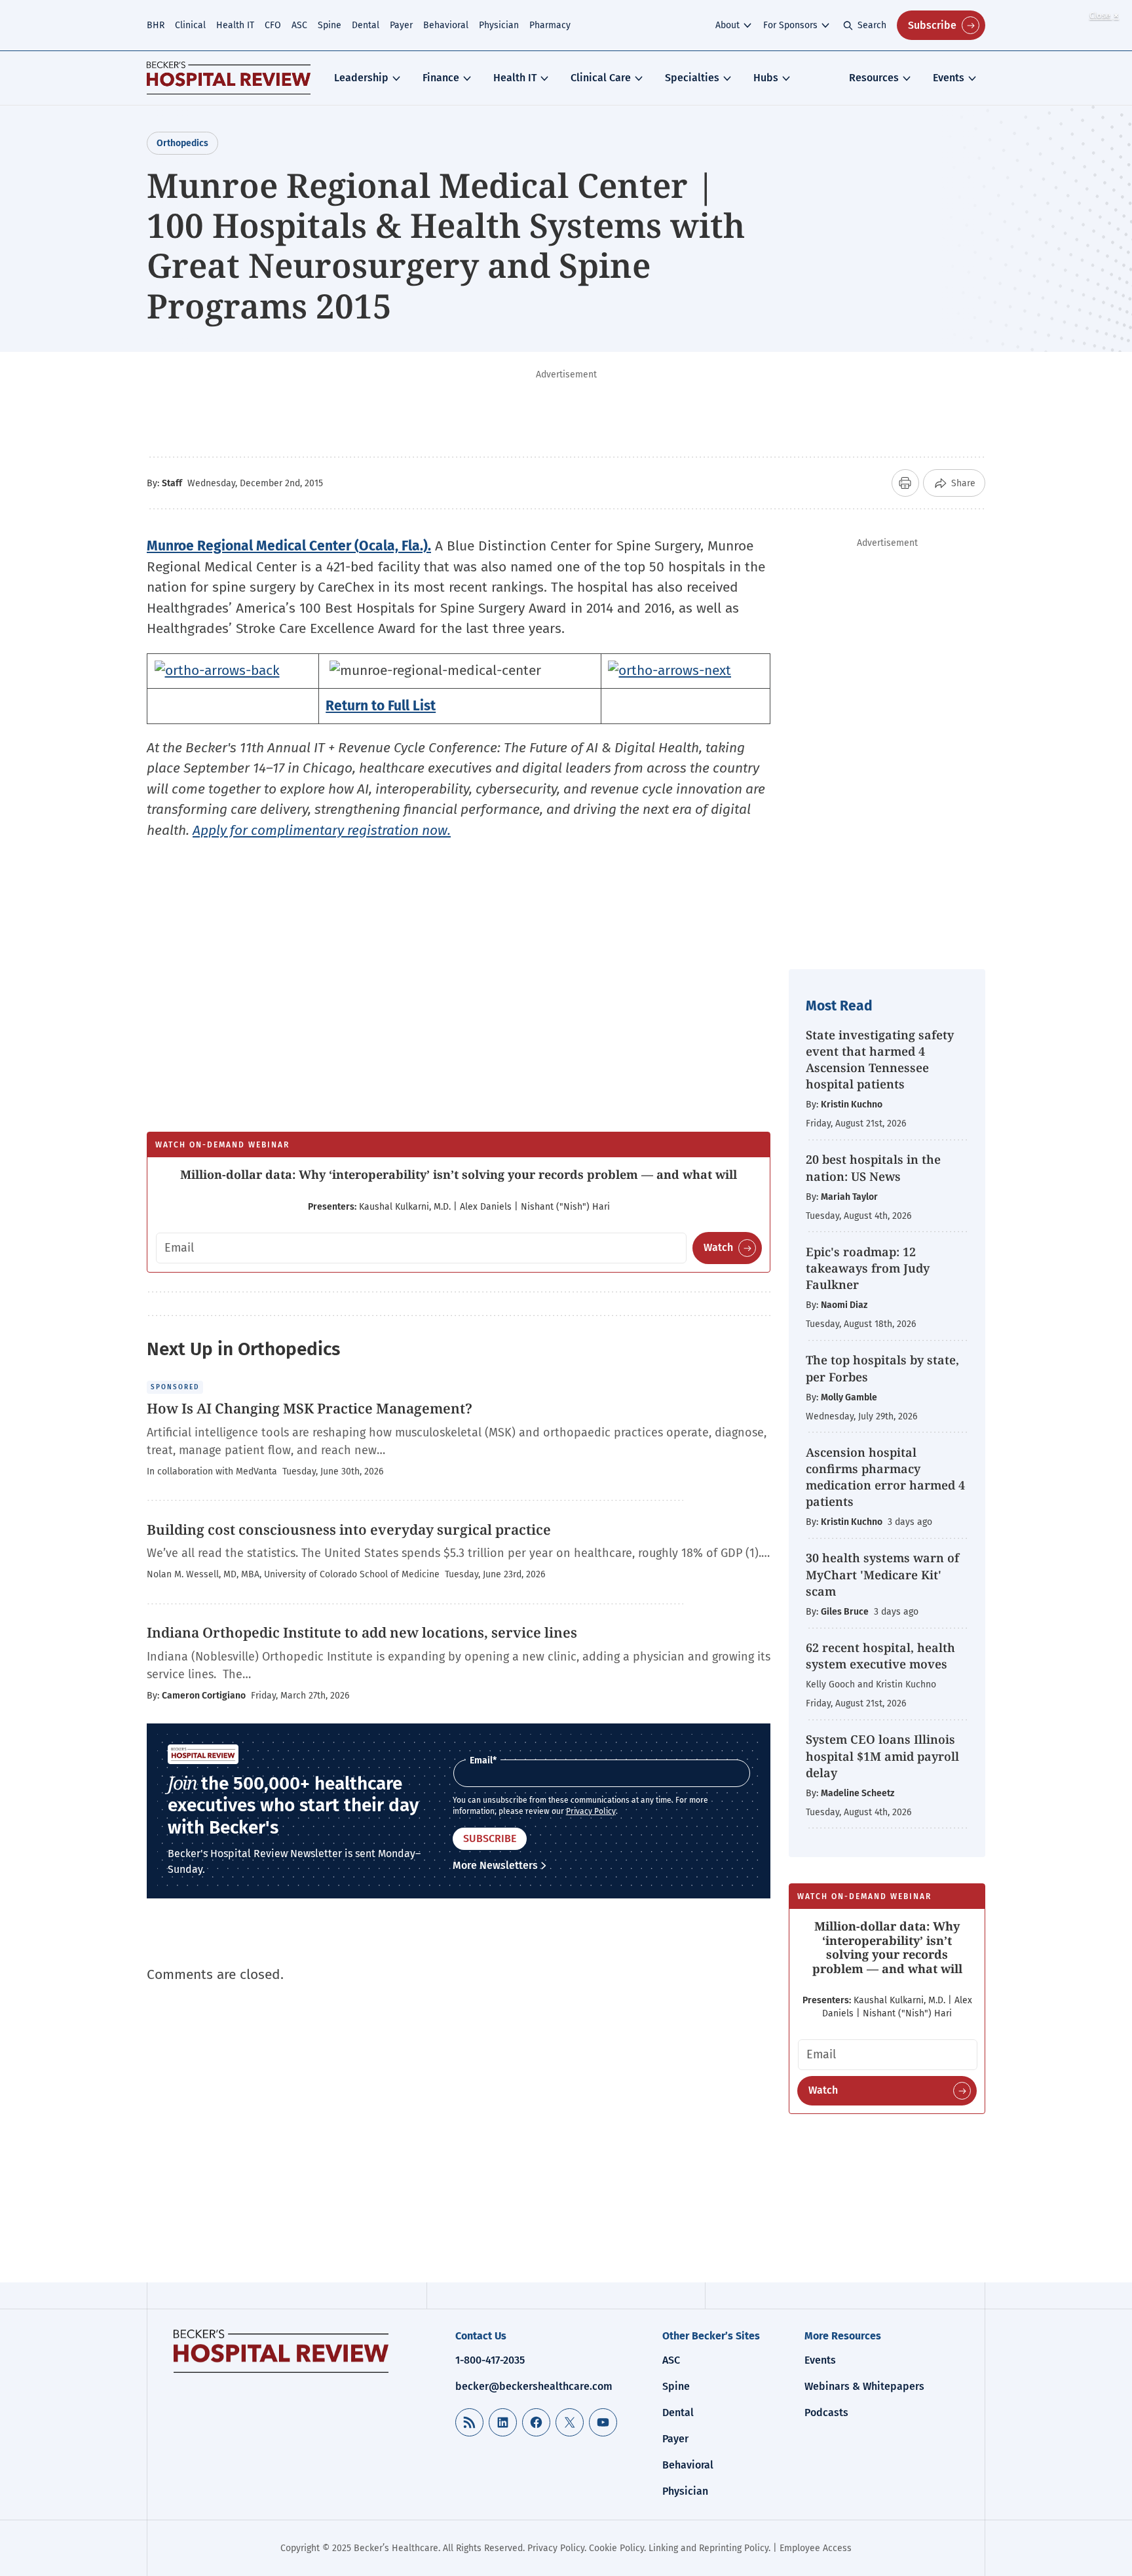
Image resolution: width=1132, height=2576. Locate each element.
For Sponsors (790, 25)
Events (949, 78)
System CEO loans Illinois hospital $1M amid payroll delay (882, 1756)
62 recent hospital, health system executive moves (880, 1656)
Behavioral (446, 25)
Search (872, 25)
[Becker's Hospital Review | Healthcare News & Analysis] (229, 78)
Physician (499, 25)
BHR (156, 25)
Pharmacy (550, 25)
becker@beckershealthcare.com (534, 2386)
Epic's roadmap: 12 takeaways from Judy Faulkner (868, 1268)
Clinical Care (601, 78)
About (727, 25)
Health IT (235, 25)
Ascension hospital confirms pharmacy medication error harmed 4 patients (885, 1477)
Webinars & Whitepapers (864, 2386)
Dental (366, 25)
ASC (299, 25)
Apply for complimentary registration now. (322, 830)
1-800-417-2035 (490, 2360)
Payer (401, 25)
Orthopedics (182, 143)
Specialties (692, 78)
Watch (718, 1247)
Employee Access (816, 2548)
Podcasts (826, 2413)
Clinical (190, 25)
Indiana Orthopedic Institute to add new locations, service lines (362, 1632)
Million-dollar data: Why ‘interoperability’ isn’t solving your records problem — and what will (459, 1174)
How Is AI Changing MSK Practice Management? (310, 1408)
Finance (441, 78)
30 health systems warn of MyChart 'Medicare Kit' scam (882, 1574)
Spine (330, 25)
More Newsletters (495, 1865)
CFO (273, 25)
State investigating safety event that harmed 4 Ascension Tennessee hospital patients (880, 1060)
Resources (874, 78)
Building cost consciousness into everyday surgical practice (349, 1529)
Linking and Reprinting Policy (708, 2548)
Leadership (361, 78)
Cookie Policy (616, 2548)
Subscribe (932, 25)
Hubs (766, 78)
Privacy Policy (591, 1811)
